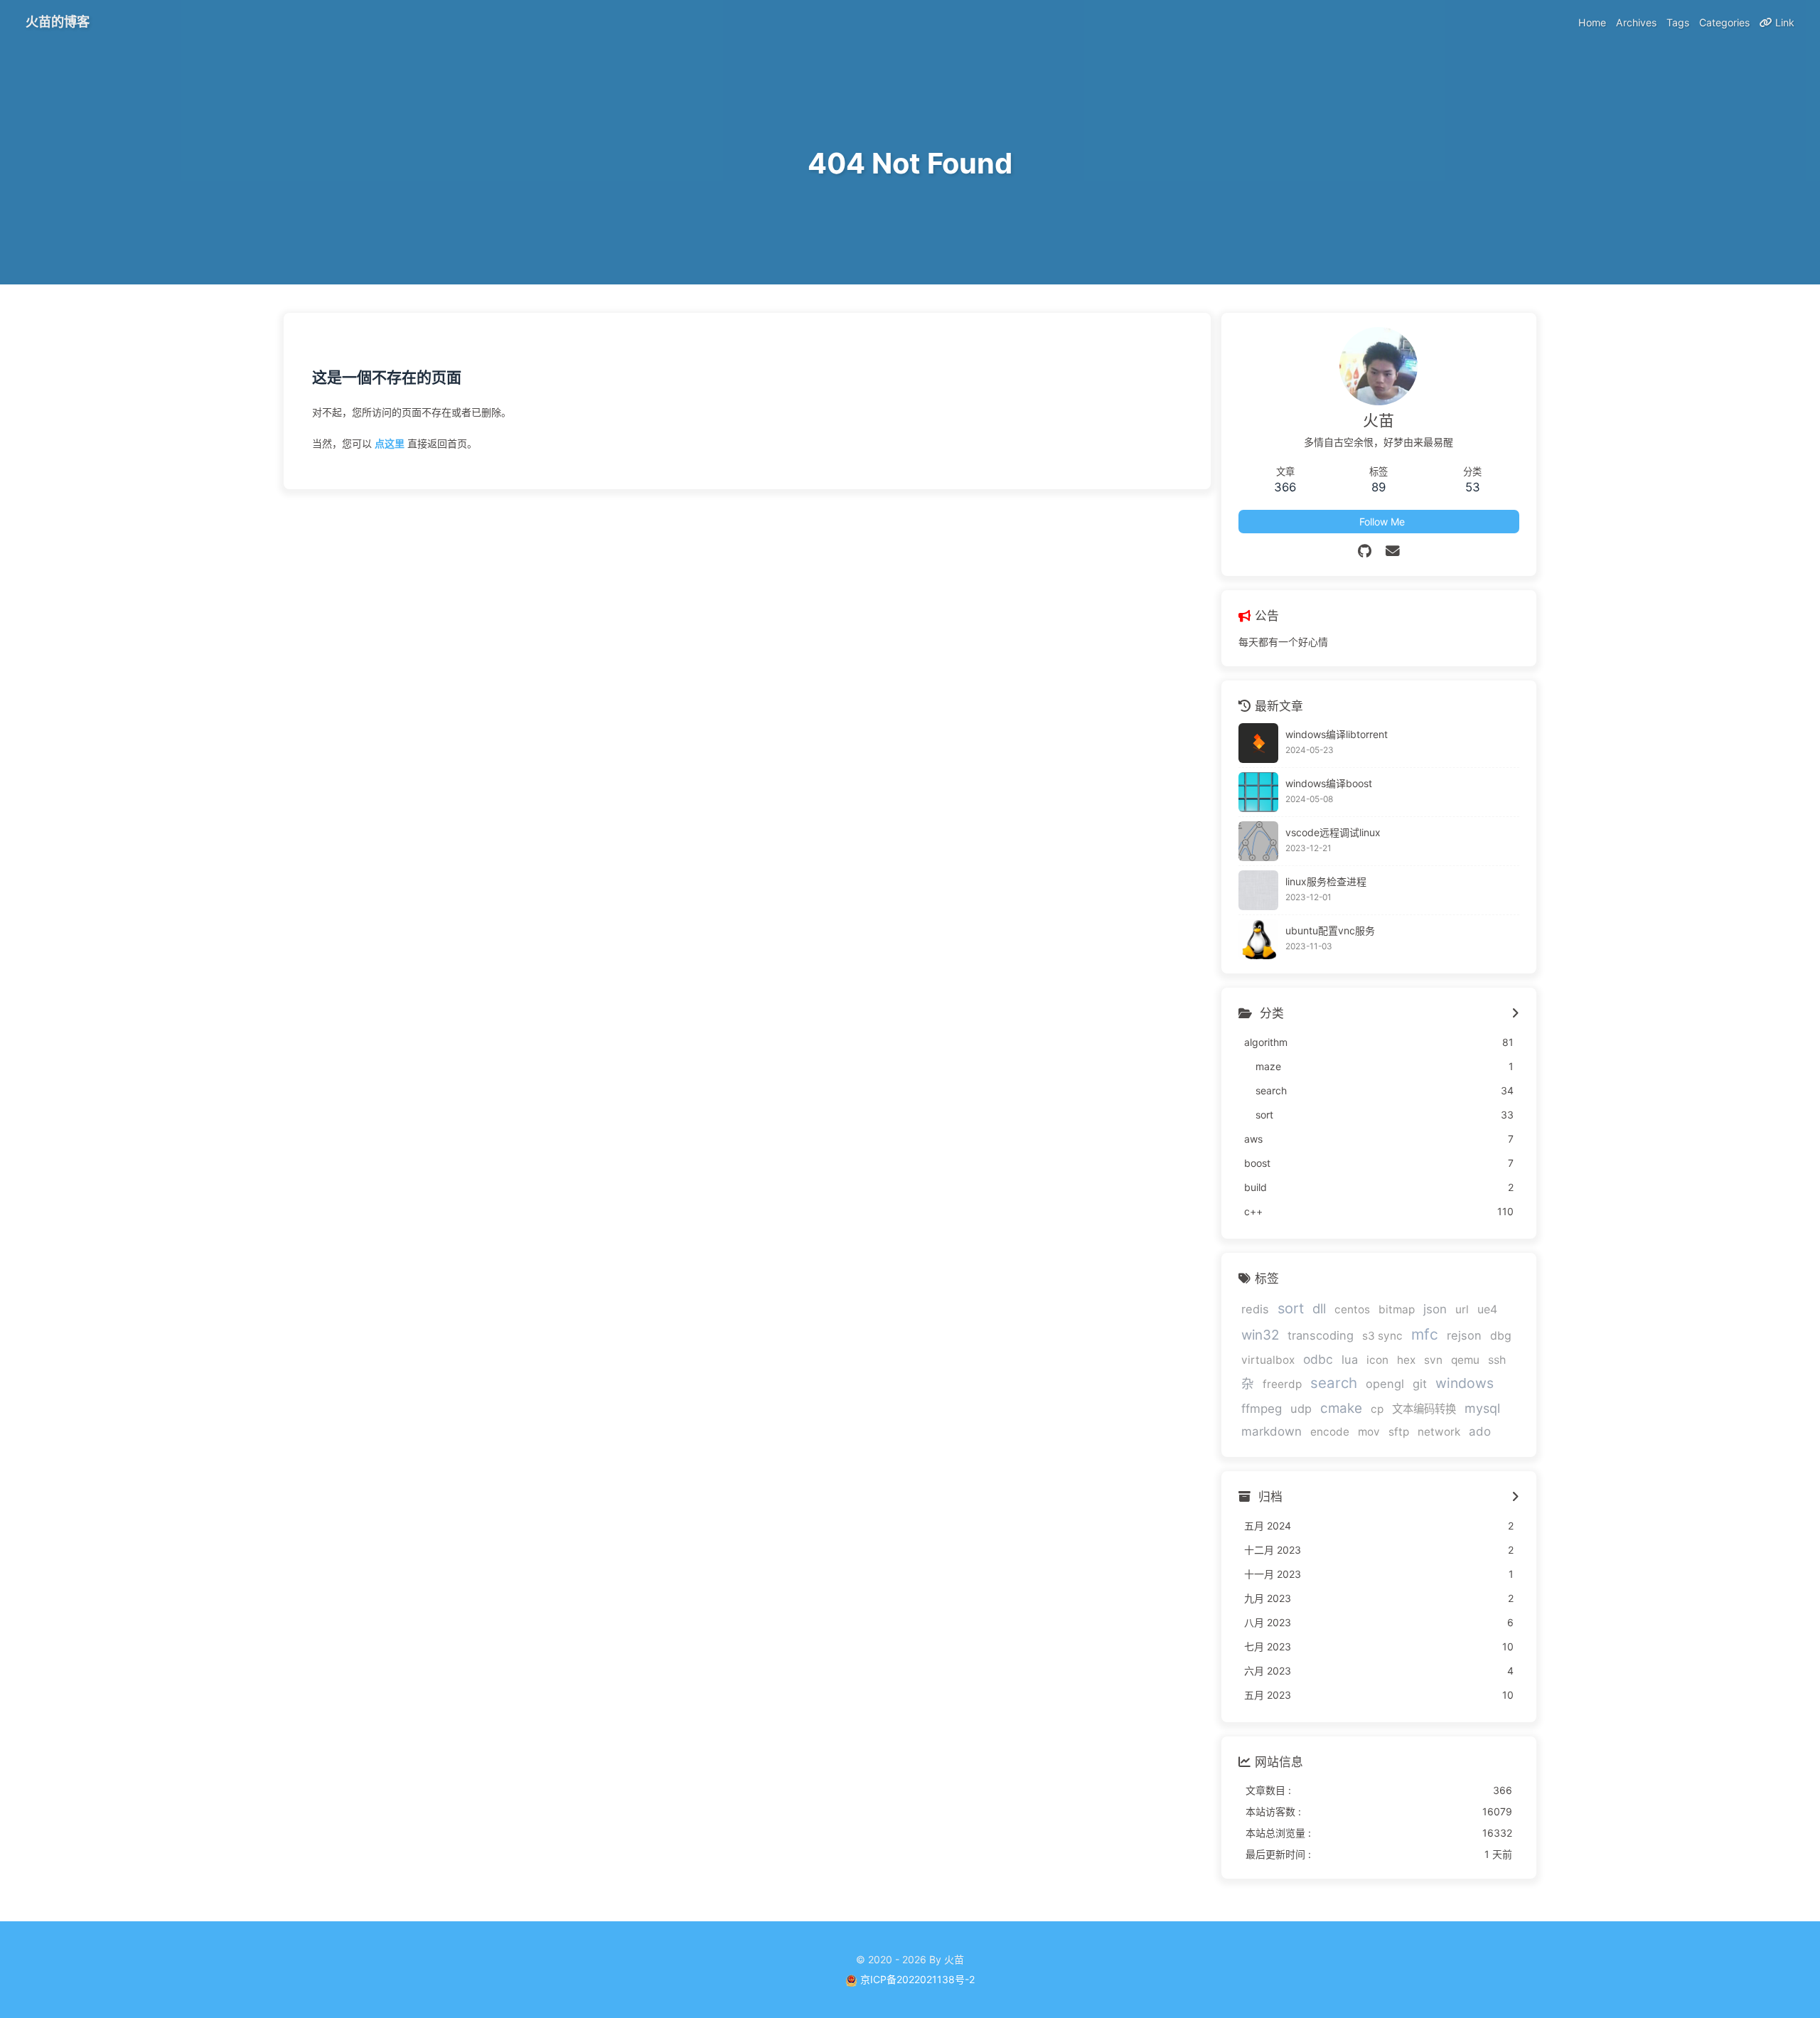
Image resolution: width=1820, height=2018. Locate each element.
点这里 (390, 443)
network (1439, 1432)
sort (1291, 1308)
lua (1350, 1360)
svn (1433, 1360)
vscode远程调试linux (1333, 832)
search (1334, 1383)
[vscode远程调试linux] (1258, 841)
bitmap (1397, 1309)
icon (1377, 1360)
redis (1255, 1309)
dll (1319, 1308)
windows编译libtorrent (1337, 734)
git (1420, 1384)
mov (1369, 1432)
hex (1406, 1360)
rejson (1464, 1335)
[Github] (1365, 551)
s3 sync (1382, 1336)
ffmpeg (1262, 1409)
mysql (1482, 1408)
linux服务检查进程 (1326, 881)
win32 (1260, 1335)
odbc (1318, 1359)
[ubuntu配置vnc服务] (1258, 939)
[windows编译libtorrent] (1258, 743)
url (1462, 1309)
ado (1480, 1431)
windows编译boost (1329, 783)
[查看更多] (1515, 1014)
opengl (1385, 1384)
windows (1465, 1383)
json (1435, 1309)
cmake (1341, 1408)
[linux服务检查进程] (1258, 890)
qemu (1465, 1360)
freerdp (1282, 1384)
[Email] (1393, 551)
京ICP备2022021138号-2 (917, 1979)
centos (1352, 1309)
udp (1301, 1409)
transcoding (1321, 1335)
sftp (1399, 1432)
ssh (1497, 1360)
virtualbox (1268, 1360)
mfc (1425, 1334)
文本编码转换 (1424, 1409)
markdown (1272, 1431)
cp (1377, 1409)
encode (1330, 1432)
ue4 (1487, 1309)
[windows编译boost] (1258, 792)
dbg (1501, 1336)
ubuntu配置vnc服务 (1330, 930)
